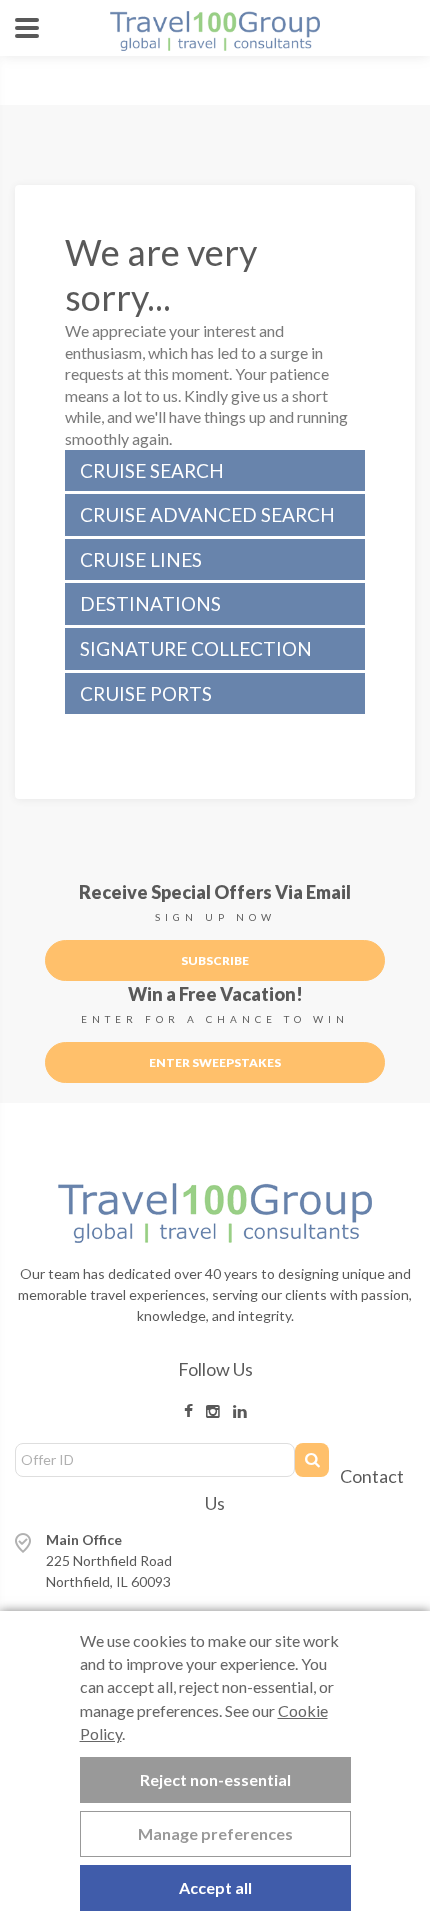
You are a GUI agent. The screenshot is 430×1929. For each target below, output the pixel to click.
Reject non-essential (215, 1779)
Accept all (215, 1887)
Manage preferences (215, 1833)
